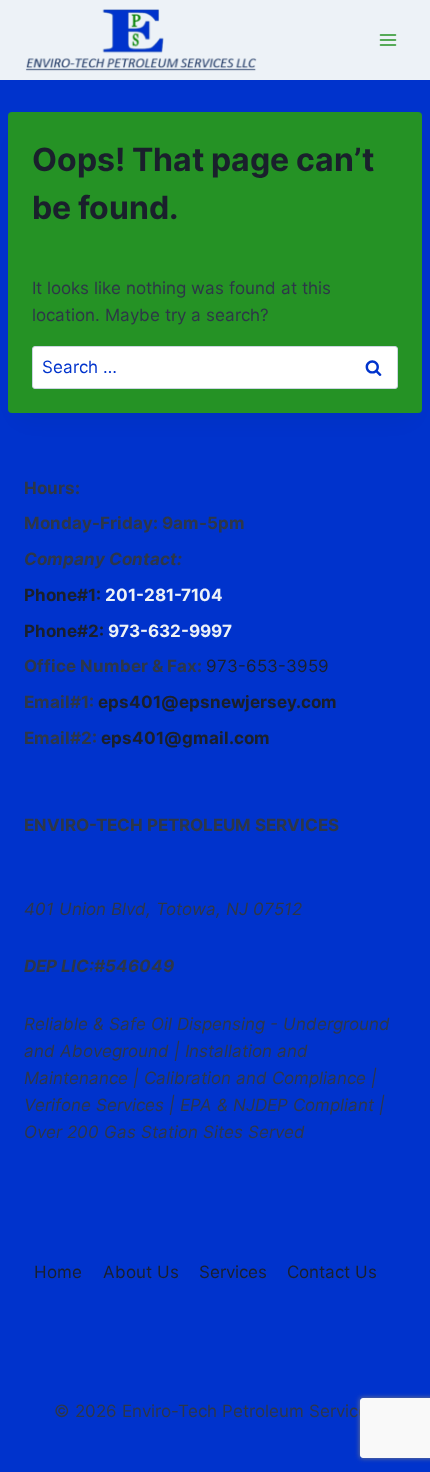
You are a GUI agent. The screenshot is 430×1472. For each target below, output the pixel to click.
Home (58, 1272)
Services (233, 1272)
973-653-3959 (267, 666)
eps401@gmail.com (185, 738)
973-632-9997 (170, 631)
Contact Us (332, 1272)
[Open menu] (387, 39)
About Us (141, 1272)
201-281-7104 (164, 595)
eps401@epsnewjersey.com (217, 702)
